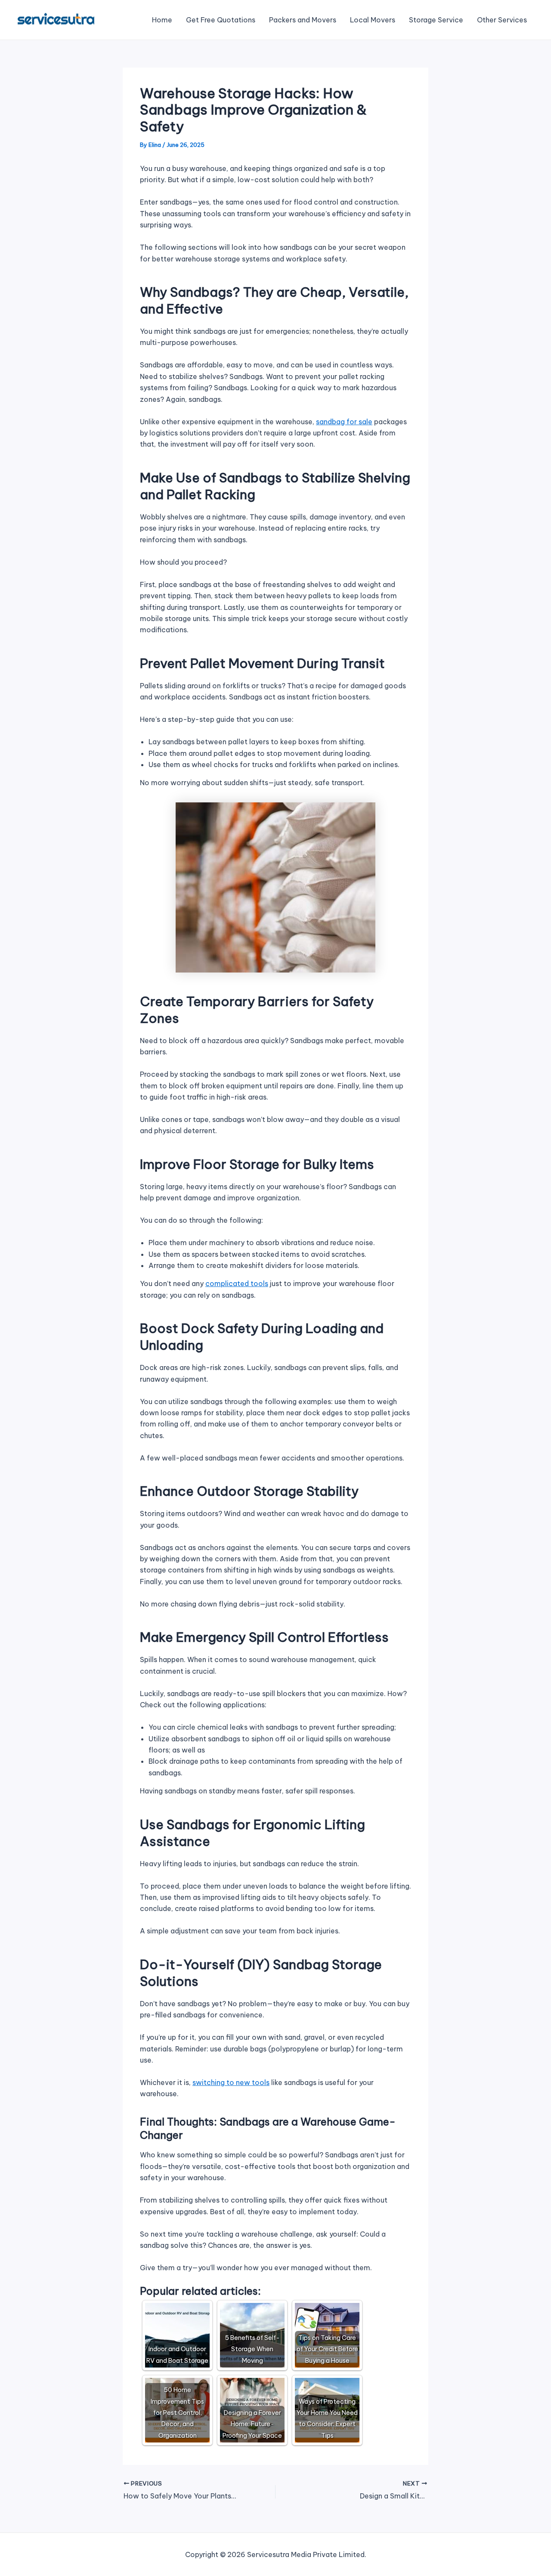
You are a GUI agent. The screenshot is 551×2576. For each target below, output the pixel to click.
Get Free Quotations (221, 20)
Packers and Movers (303, 20)
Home (162, 20)
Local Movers (373, 20)
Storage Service (436, 20)
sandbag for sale (344, 422)
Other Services (502, 20)
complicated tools (237, 1283)
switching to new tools (231, 2082)
